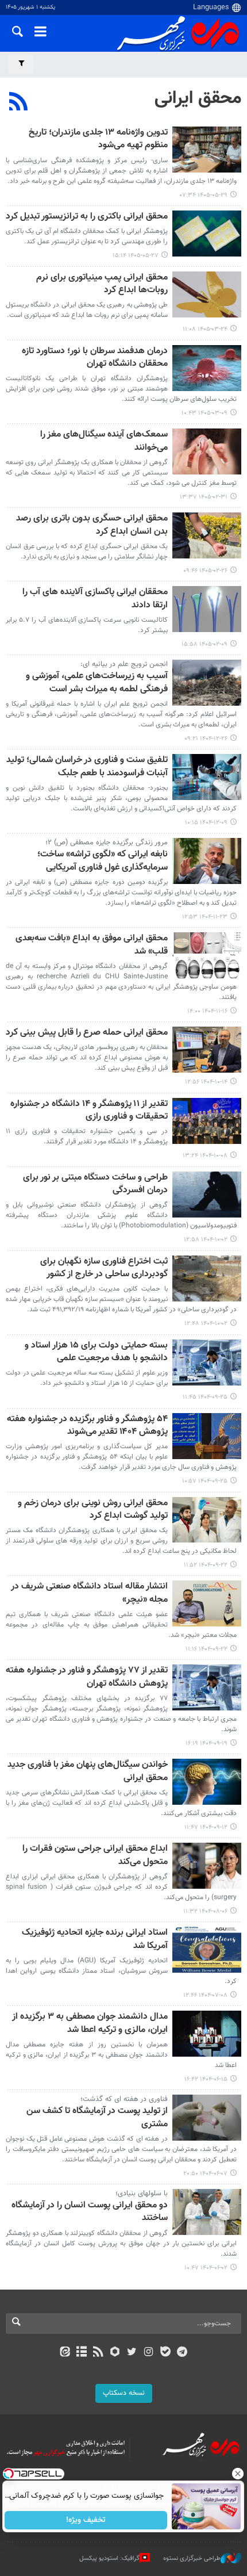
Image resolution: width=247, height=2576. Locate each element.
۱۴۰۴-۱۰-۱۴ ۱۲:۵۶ (206, 1082)
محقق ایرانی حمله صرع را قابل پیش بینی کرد (87, 1033)
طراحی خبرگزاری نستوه (192, 2558)
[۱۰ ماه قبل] (207, 1950)
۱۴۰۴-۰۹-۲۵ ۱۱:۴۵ (205, 1397)
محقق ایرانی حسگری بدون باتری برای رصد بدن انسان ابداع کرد (92, 525)
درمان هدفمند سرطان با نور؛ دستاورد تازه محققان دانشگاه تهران (95, 358)
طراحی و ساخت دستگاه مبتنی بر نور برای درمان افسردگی (95, 1184)
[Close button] (238, 2474)
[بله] (165, 2353)
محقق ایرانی (198, 98)
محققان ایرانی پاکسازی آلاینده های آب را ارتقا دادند (95, 599)
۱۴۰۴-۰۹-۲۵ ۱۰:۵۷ (205, 1481)
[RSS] (19, 103)
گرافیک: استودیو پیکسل (109, 2558)
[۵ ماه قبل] (207, 683)
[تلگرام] (182, 2353)
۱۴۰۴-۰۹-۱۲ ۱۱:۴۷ (206, 1827)
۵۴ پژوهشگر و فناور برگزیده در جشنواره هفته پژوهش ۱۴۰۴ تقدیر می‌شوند (87, 1426)
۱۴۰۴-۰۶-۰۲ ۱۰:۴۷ (206, 2268)
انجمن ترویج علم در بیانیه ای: (124, 664)
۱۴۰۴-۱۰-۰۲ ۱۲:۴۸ (206, 1324)
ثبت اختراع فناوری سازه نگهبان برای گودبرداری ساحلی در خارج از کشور (104, 1268)
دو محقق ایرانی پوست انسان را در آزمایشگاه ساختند (90, 2212)
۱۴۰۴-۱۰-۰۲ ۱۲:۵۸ (206, 1240)
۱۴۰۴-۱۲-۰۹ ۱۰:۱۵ (206, 823)
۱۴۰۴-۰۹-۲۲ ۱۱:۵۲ (206, 1565)
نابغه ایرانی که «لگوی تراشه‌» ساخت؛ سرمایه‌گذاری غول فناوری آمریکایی (103, 861)
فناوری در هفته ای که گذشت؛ (124, 2099)
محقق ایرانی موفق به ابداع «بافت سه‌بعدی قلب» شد (92, 945)
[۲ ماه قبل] (207, 294)
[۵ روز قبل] (207, 234)
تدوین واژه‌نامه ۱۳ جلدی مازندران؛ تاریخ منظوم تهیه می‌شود (98, 139)
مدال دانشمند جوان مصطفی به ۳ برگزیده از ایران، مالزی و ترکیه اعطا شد (90, 2024)
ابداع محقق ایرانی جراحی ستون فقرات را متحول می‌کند (95, 1856)
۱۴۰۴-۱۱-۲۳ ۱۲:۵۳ (205, 917)
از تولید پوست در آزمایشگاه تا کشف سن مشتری (97, 2118)
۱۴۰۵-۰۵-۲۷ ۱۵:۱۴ (136, 256)
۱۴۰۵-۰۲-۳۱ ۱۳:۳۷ (204, 497)
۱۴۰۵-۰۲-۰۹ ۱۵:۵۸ (204, 644)
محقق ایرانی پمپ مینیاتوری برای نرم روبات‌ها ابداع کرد (102, 284)
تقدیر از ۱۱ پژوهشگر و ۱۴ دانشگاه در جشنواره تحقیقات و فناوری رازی (89, 1111)
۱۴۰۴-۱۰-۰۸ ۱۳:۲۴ (205, 1156)
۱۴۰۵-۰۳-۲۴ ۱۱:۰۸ (205, 329)
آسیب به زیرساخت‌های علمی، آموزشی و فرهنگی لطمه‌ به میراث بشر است (97, 683)
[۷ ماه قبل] (207, 1050)
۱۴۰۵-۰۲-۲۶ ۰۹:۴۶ (205, 571)
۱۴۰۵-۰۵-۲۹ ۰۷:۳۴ (204, 195)
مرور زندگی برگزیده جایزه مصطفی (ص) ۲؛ (107, 843)
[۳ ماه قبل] (207, 451)
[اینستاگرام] (148, 2353)
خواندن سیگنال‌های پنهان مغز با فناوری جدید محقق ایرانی (88, 1772)
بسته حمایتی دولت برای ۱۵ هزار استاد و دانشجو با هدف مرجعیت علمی (96, 1352)
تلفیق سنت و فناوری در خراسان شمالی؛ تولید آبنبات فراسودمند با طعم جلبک (87, 767)
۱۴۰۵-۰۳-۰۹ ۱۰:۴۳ (204, 413)
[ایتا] (65, 2353)
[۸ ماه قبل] (207, 1362)
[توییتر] (132, 2353)
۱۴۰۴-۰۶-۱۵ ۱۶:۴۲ (206, 2079)
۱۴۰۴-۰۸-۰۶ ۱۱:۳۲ (205, 1911)
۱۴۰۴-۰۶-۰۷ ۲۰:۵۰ (205, 2174)
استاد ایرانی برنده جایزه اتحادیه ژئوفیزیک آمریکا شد (95, 1940)
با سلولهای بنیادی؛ (142, 2194)
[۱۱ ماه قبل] (207, 2034)
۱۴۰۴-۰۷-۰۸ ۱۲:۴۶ (205, 1995)
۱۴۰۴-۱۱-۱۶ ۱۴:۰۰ (207, 1011)
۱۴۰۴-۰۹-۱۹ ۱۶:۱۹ (207, 1744)
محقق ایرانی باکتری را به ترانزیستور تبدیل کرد (87, 217)
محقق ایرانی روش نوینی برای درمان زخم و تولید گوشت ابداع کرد (93, 1510)
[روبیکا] (115, 2353)
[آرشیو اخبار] (81, 2353)
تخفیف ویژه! (86, 2520)
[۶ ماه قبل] (207, 861)
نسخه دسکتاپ (124, 2393)
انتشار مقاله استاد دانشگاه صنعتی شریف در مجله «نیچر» (89, 1593)
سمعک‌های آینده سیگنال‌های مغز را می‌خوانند (104, 441)
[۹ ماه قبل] (207, 1866)
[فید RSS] (99, 2353)
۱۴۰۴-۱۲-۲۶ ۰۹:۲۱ (206, 739)
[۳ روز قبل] (207, 150)
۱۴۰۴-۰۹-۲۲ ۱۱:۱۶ (207, 1649)
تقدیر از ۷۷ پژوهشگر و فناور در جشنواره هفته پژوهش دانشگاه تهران (87, 1677)
